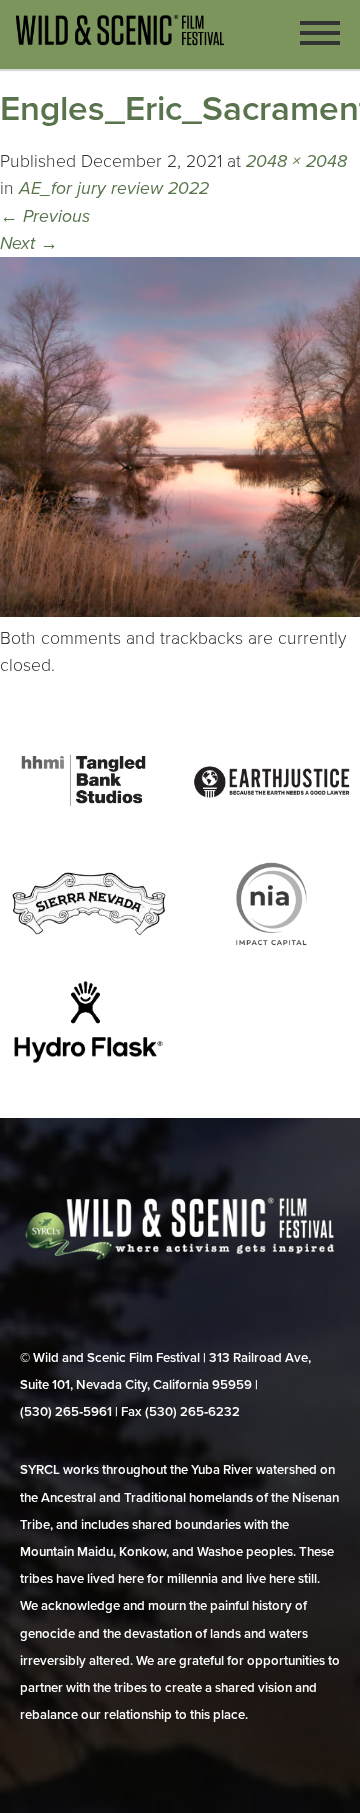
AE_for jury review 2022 (114, 188)
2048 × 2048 (296, 161)
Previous (45, 216)
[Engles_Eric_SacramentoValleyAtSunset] (180, 611)
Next (29, 243)
